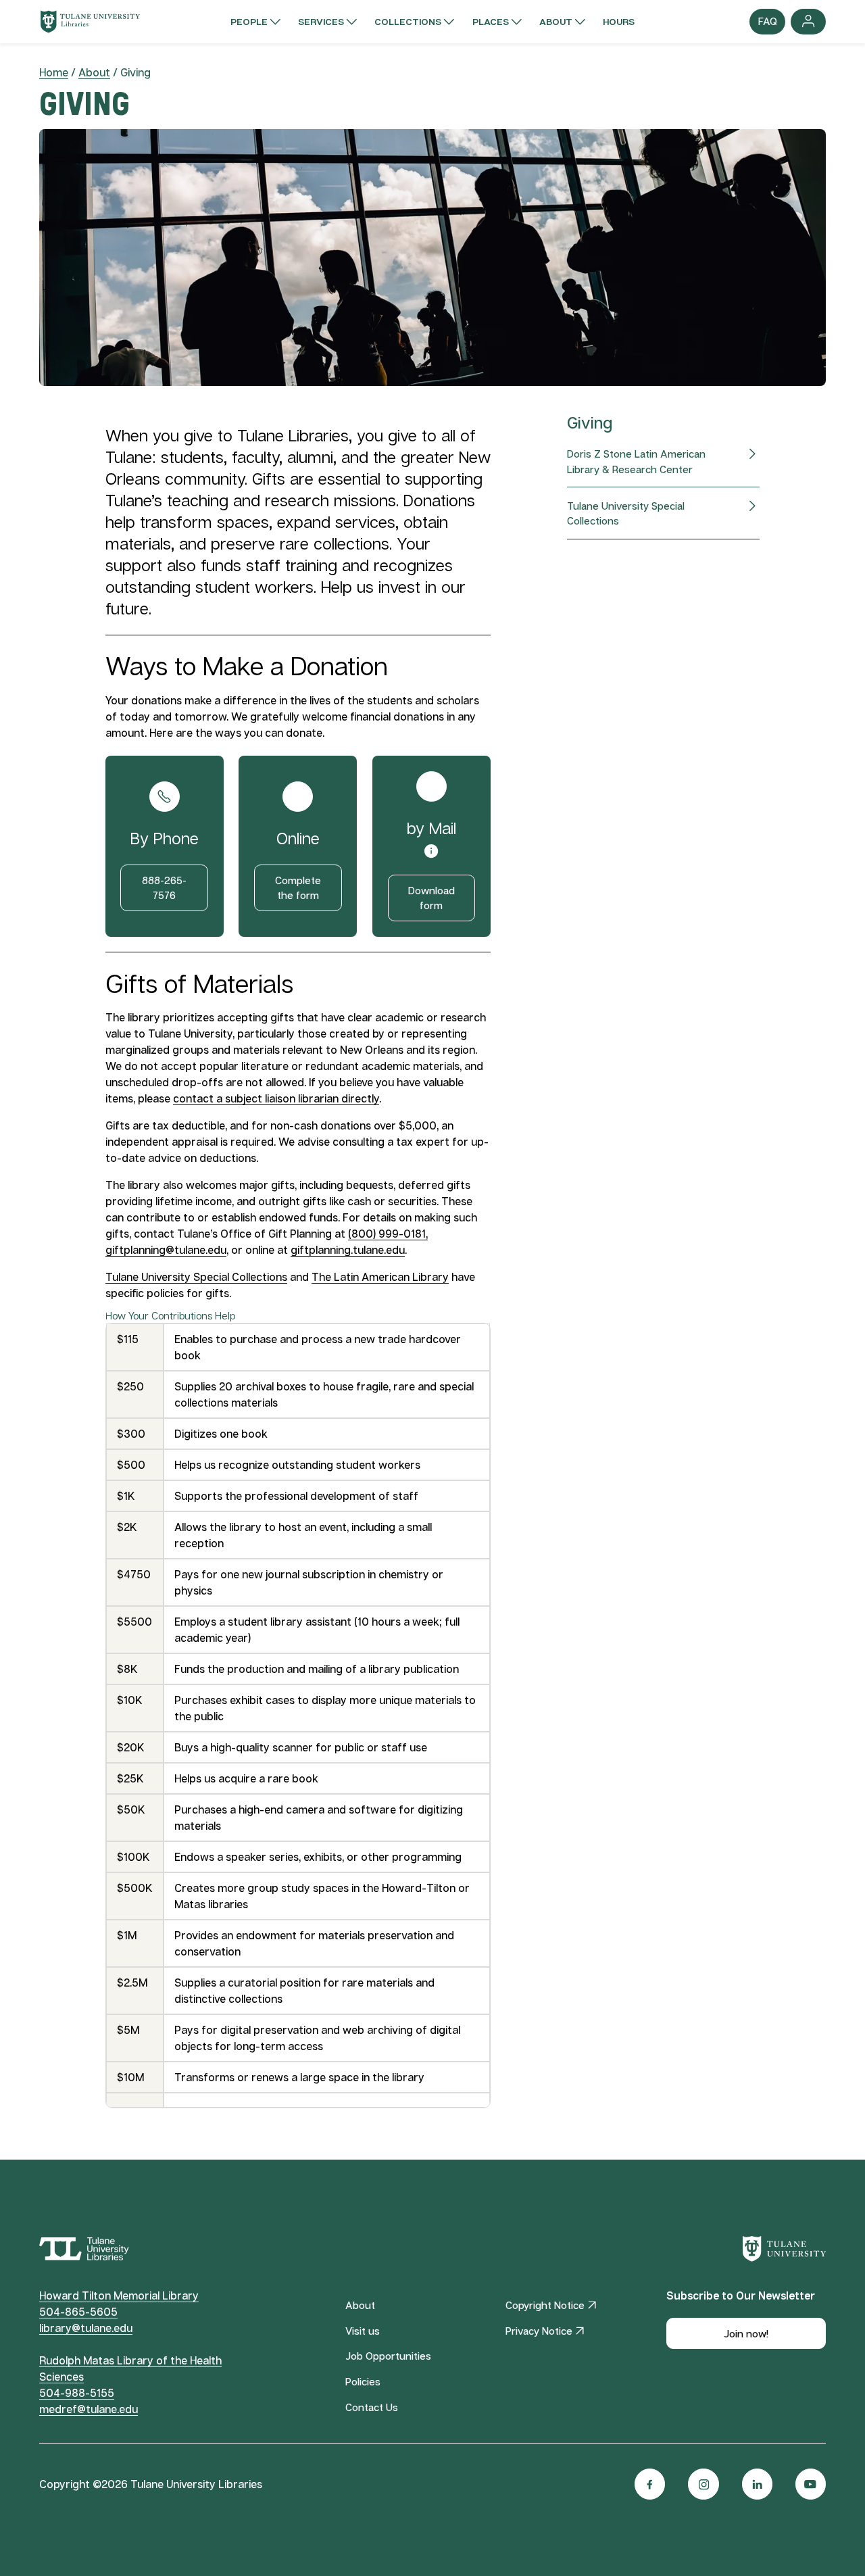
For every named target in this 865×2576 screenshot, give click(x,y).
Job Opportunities (388, 2356)
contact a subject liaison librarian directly (276, 1098)
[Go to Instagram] (703, 2484)
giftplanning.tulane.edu (348, 1250)
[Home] (90, 22)
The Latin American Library (380, 1277)
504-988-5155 (77, 2393)
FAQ (767, 24)
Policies (363, 2381)
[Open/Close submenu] (275, 22)
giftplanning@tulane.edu (166, 1250)
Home (54, 72)
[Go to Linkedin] (757, 2484)
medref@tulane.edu (89, 2409)
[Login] (809, 22)
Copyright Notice (545, 2305)
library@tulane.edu (86, 2328)
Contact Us (372, 2407)
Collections (408, 21)
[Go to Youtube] (811, 2484)
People (249, 21)
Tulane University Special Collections (196, 1277)
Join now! (746, 2333)
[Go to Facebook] (650, 2484)
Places (491, 21)
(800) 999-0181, (388, 1234)
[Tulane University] (785, 2249)
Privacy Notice (539, 2331)
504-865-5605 (78, 2312)
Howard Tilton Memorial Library (119, 2295)
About (556, 21)
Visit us (363, 2331)
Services (321, 21)
